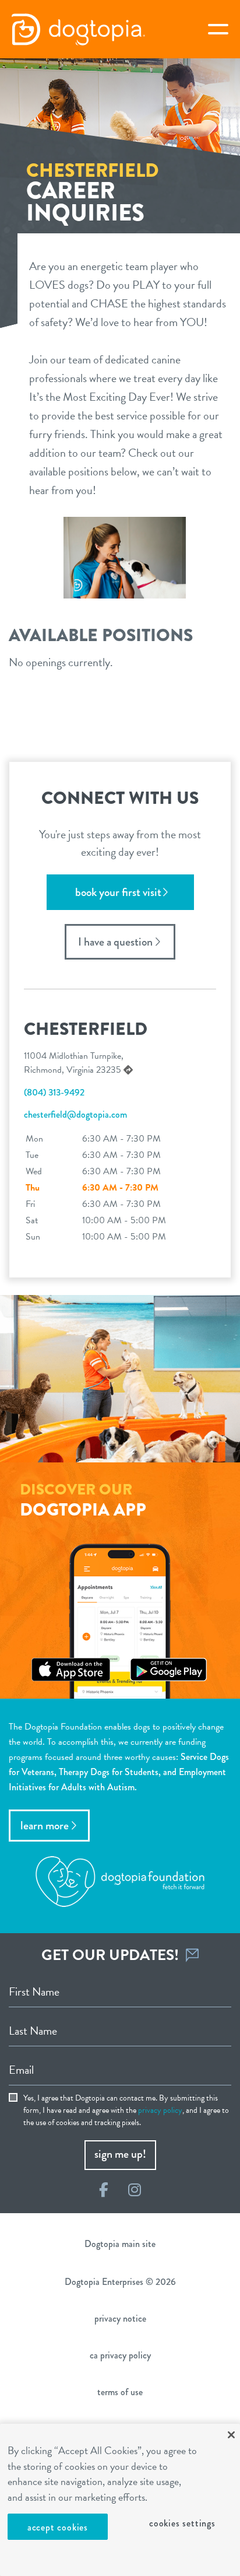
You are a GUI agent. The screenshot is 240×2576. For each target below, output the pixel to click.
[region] (120, 2500)
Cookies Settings (182, 2523)
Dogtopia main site (120, 2244)
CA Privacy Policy (120, 2355)
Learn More (45, 1826)
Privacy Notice (120, 2318)
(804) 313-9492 (54, 1092)
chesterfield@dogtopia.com (75, 1114)
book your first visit (118, 892)
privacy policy (160, 2110)
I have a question (115, 942)
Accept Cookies (58, 2527)
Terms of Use (120, 2392)
